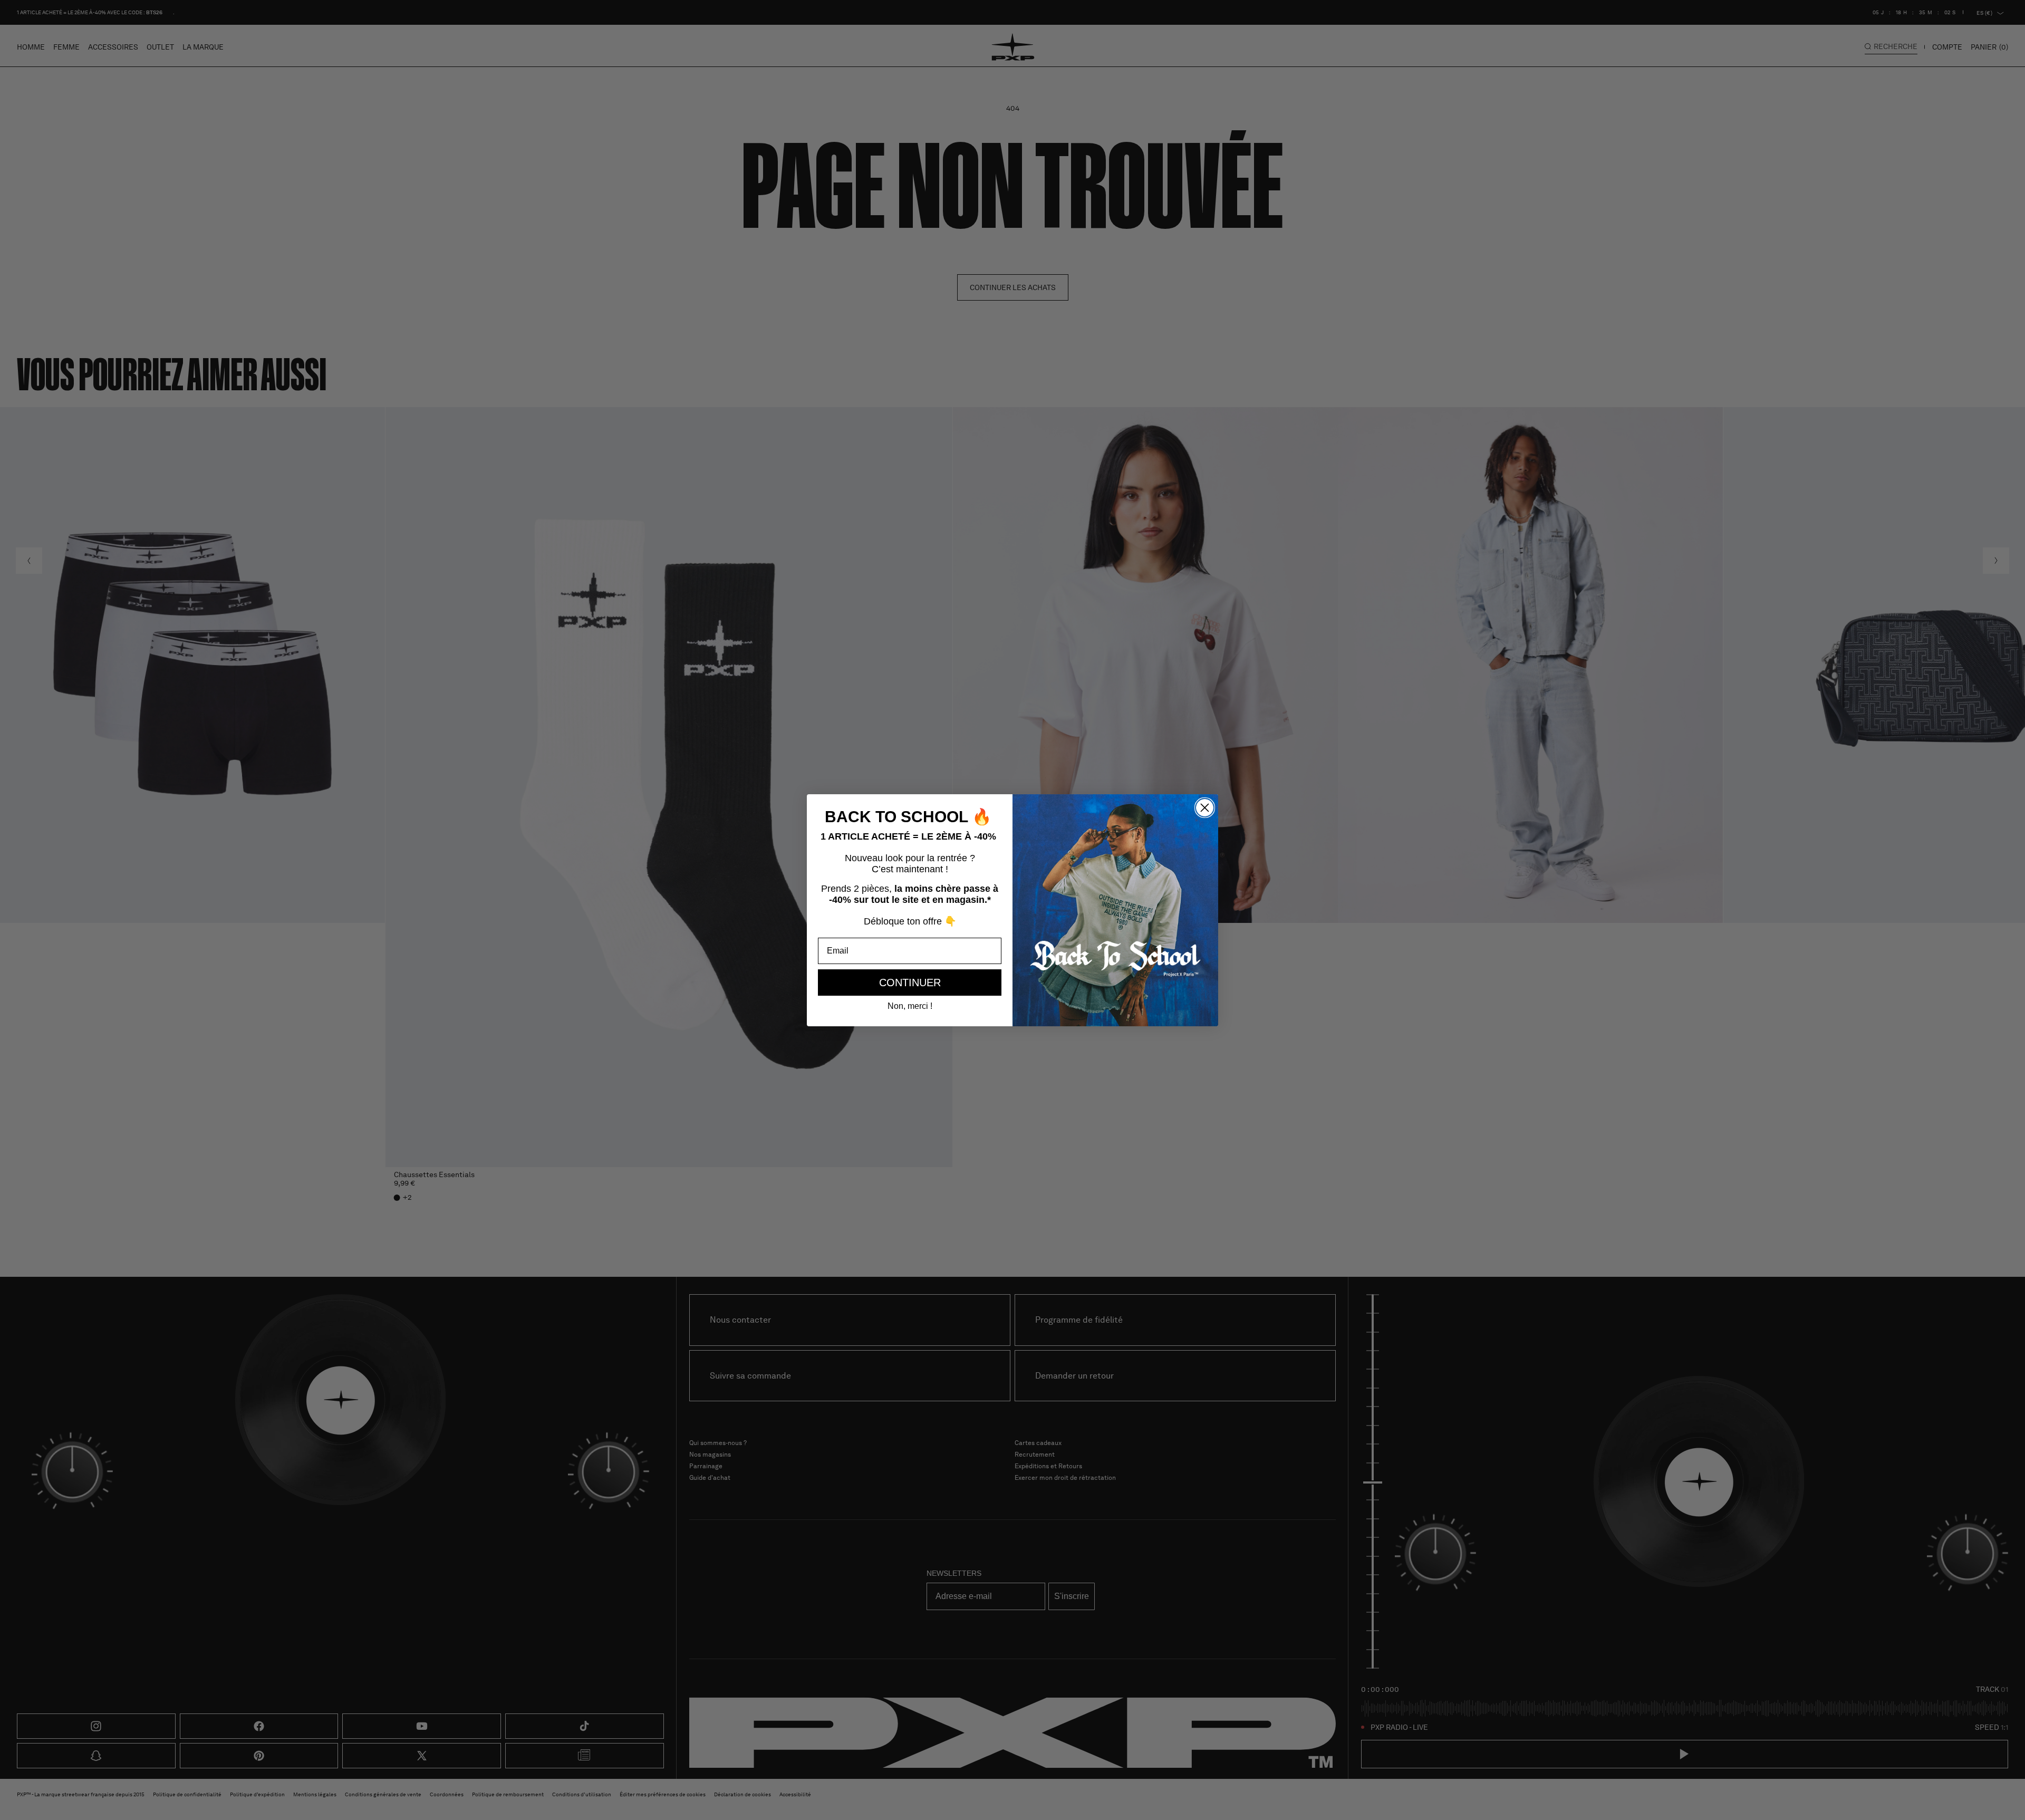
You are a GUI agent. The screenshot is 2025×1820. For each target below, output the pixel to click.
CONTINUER (910, 983)
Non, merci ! (910, 1006)
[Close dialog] (1205, 808)
